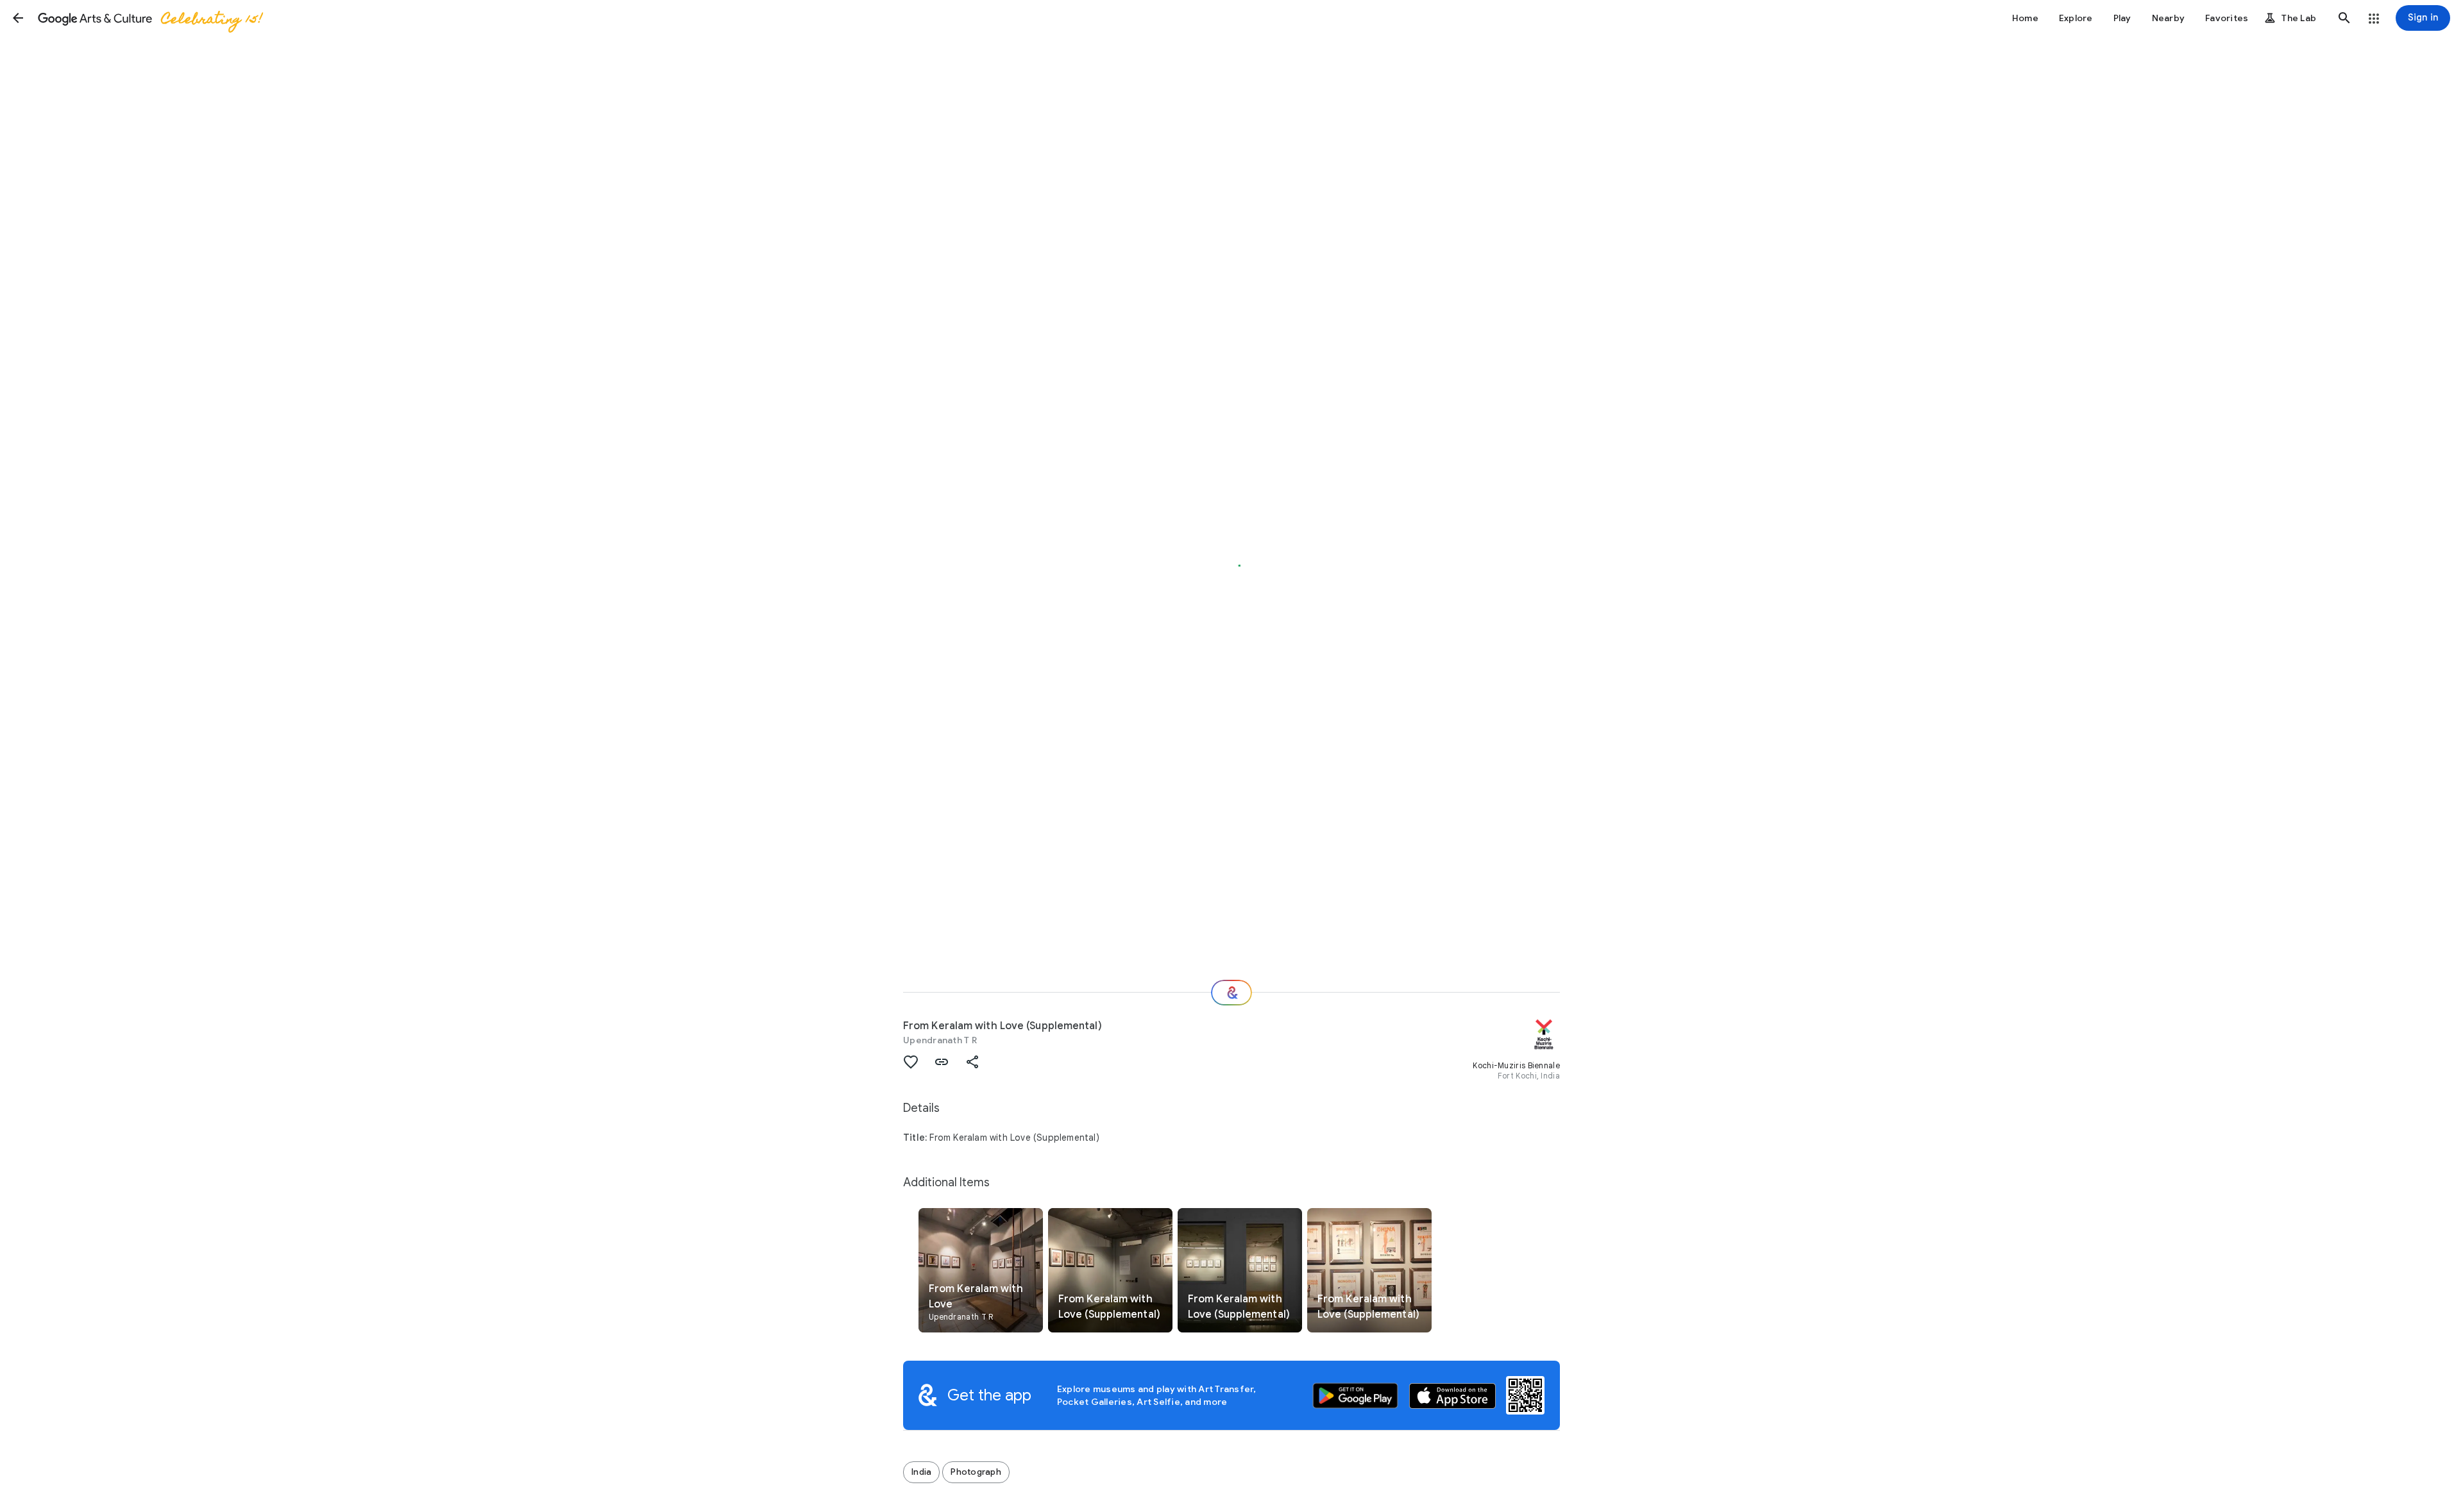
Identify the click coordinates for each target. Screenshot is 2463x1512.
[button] (18, 18)
